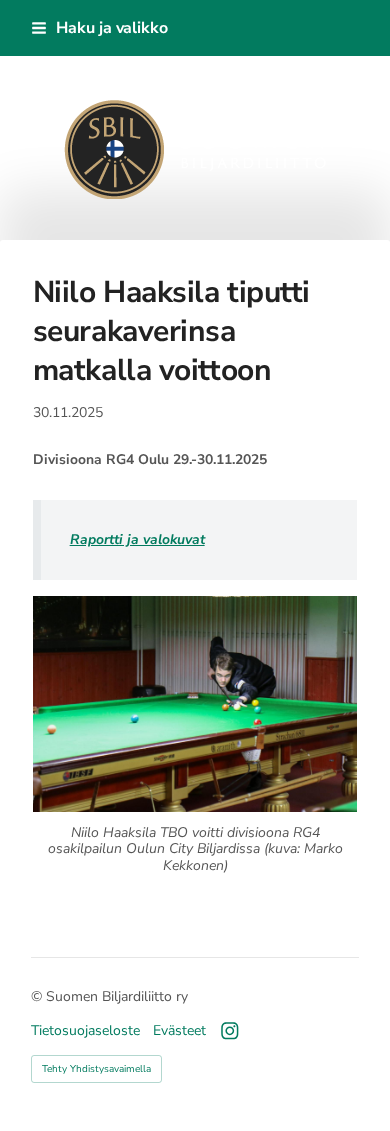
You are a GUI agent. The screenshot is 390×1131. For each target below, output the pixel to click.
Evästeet (179, 1031)
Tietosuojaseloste (85, 1031)
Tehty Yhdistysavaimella (96, 1069)
